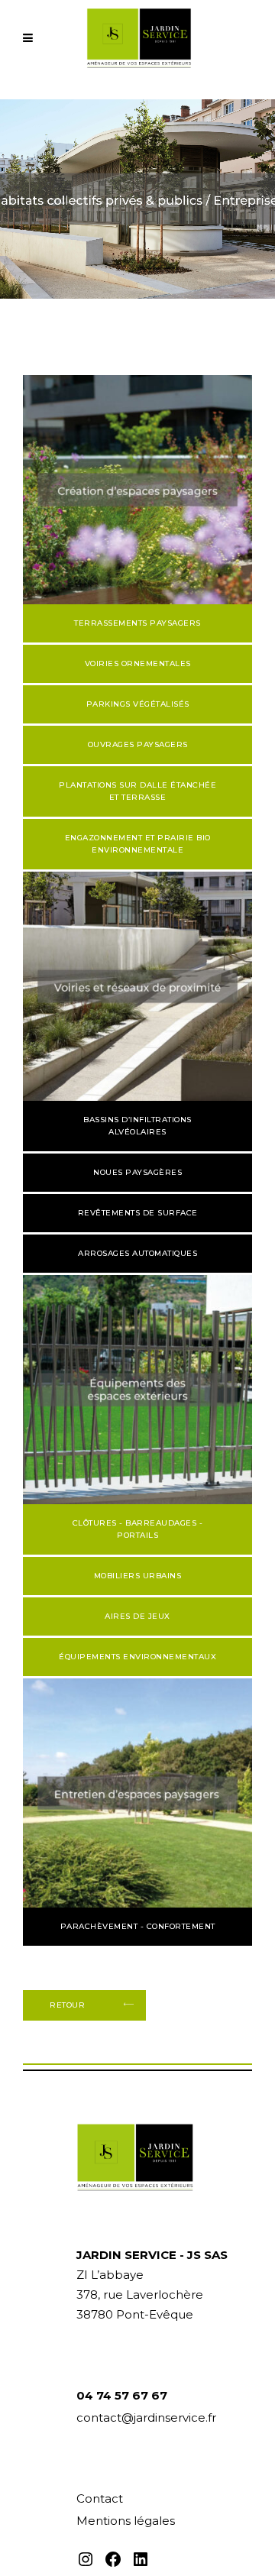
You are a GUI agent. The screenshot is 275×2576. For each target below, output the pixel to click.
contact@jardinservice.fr (146, 2417)
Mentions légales (126, 2521)
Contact (100, 2498)
